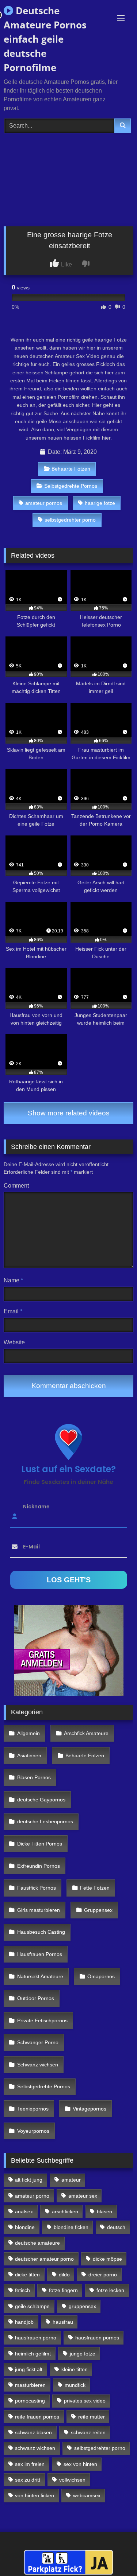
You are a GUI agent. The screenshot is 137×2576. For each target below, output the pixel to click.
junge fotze (83, 2354)
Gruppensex (98, 1910)
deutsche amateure (37, 2243)
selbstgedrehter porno (70, 520)
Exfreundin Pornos (39, 1866)
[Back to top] (114, 2554)
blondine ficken (71, 2227)
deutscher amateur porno (44, 2259)
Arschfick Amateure (86, 1733)
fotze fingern (63, 2290)
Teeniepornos (33, 2109)
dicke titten (27, 2275)
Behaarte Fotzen (71, 469)
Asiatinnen (29, 1755)
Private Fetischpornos (42, 2020)
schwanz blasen (33, 2432)
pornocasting (30, 2401)
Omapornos (101, 1976)
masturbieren (30, 2385)
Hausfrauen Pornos (40, 1954)
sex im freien (30, 2464)
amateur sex (83, 2196)
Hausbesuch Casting (41, 1932)
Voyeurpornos (33, 2131)
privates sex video (85, 2401)
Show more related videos (69, 1113)
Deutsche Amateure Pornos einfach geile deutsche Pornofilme (45, 39)
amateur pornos (44, 503)
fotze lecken (110, 2290)
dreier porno (103, 2275)
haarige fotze (100, 503)
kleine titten (75, 2369)
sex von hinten (80, 2464)
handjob (24, 2322)
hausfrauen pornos (97, 2338)
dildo (64, 2275)
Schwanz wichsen (38, 2065)
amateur (71, 2180)
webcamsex (87, 2495)
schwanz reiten (88, 2432)
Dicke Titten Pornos (40, 1844)
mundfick (75, 2385)
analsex (24, 2211)
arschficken (65, 2211)
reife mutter (92, 2417)
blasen (104, 2211)
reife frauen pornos (37, 2417)
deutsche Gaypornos (41, 1800)
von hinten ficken (35, 2495)
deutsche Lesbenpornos (45, 1821)
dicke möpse (107, 2259)
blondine (25, 2227)
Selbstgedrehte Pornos (71, 486)
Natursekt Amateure (40, 1976)
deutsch (116, 2227)
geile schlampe (32, 2306)
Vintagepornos (90, 2109)
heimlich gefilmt (33, 2354)
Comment (16, 1186)
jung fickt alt (29, 2369)
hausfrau (63, 2322)
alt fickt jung (29, 2180)
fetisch (22, 2290)
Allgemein (28, 1733)
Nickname (36, 1506)
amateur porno (32, 2196)
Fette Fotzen (95, 1888)
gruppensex (82, 2306)
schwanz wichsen (35, 2448)
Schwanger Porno (38, 2042)
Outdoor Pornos (36, 1998)
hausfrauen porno (36, 2338)
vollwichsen (72, 2480)
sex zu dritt (28, 2480)
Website (14, 1342)
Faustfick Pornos (37, 1888)
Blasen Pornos (34, 1777)
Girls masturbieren (39, 1910)
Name (13, 1280)
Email (13, 1311)
